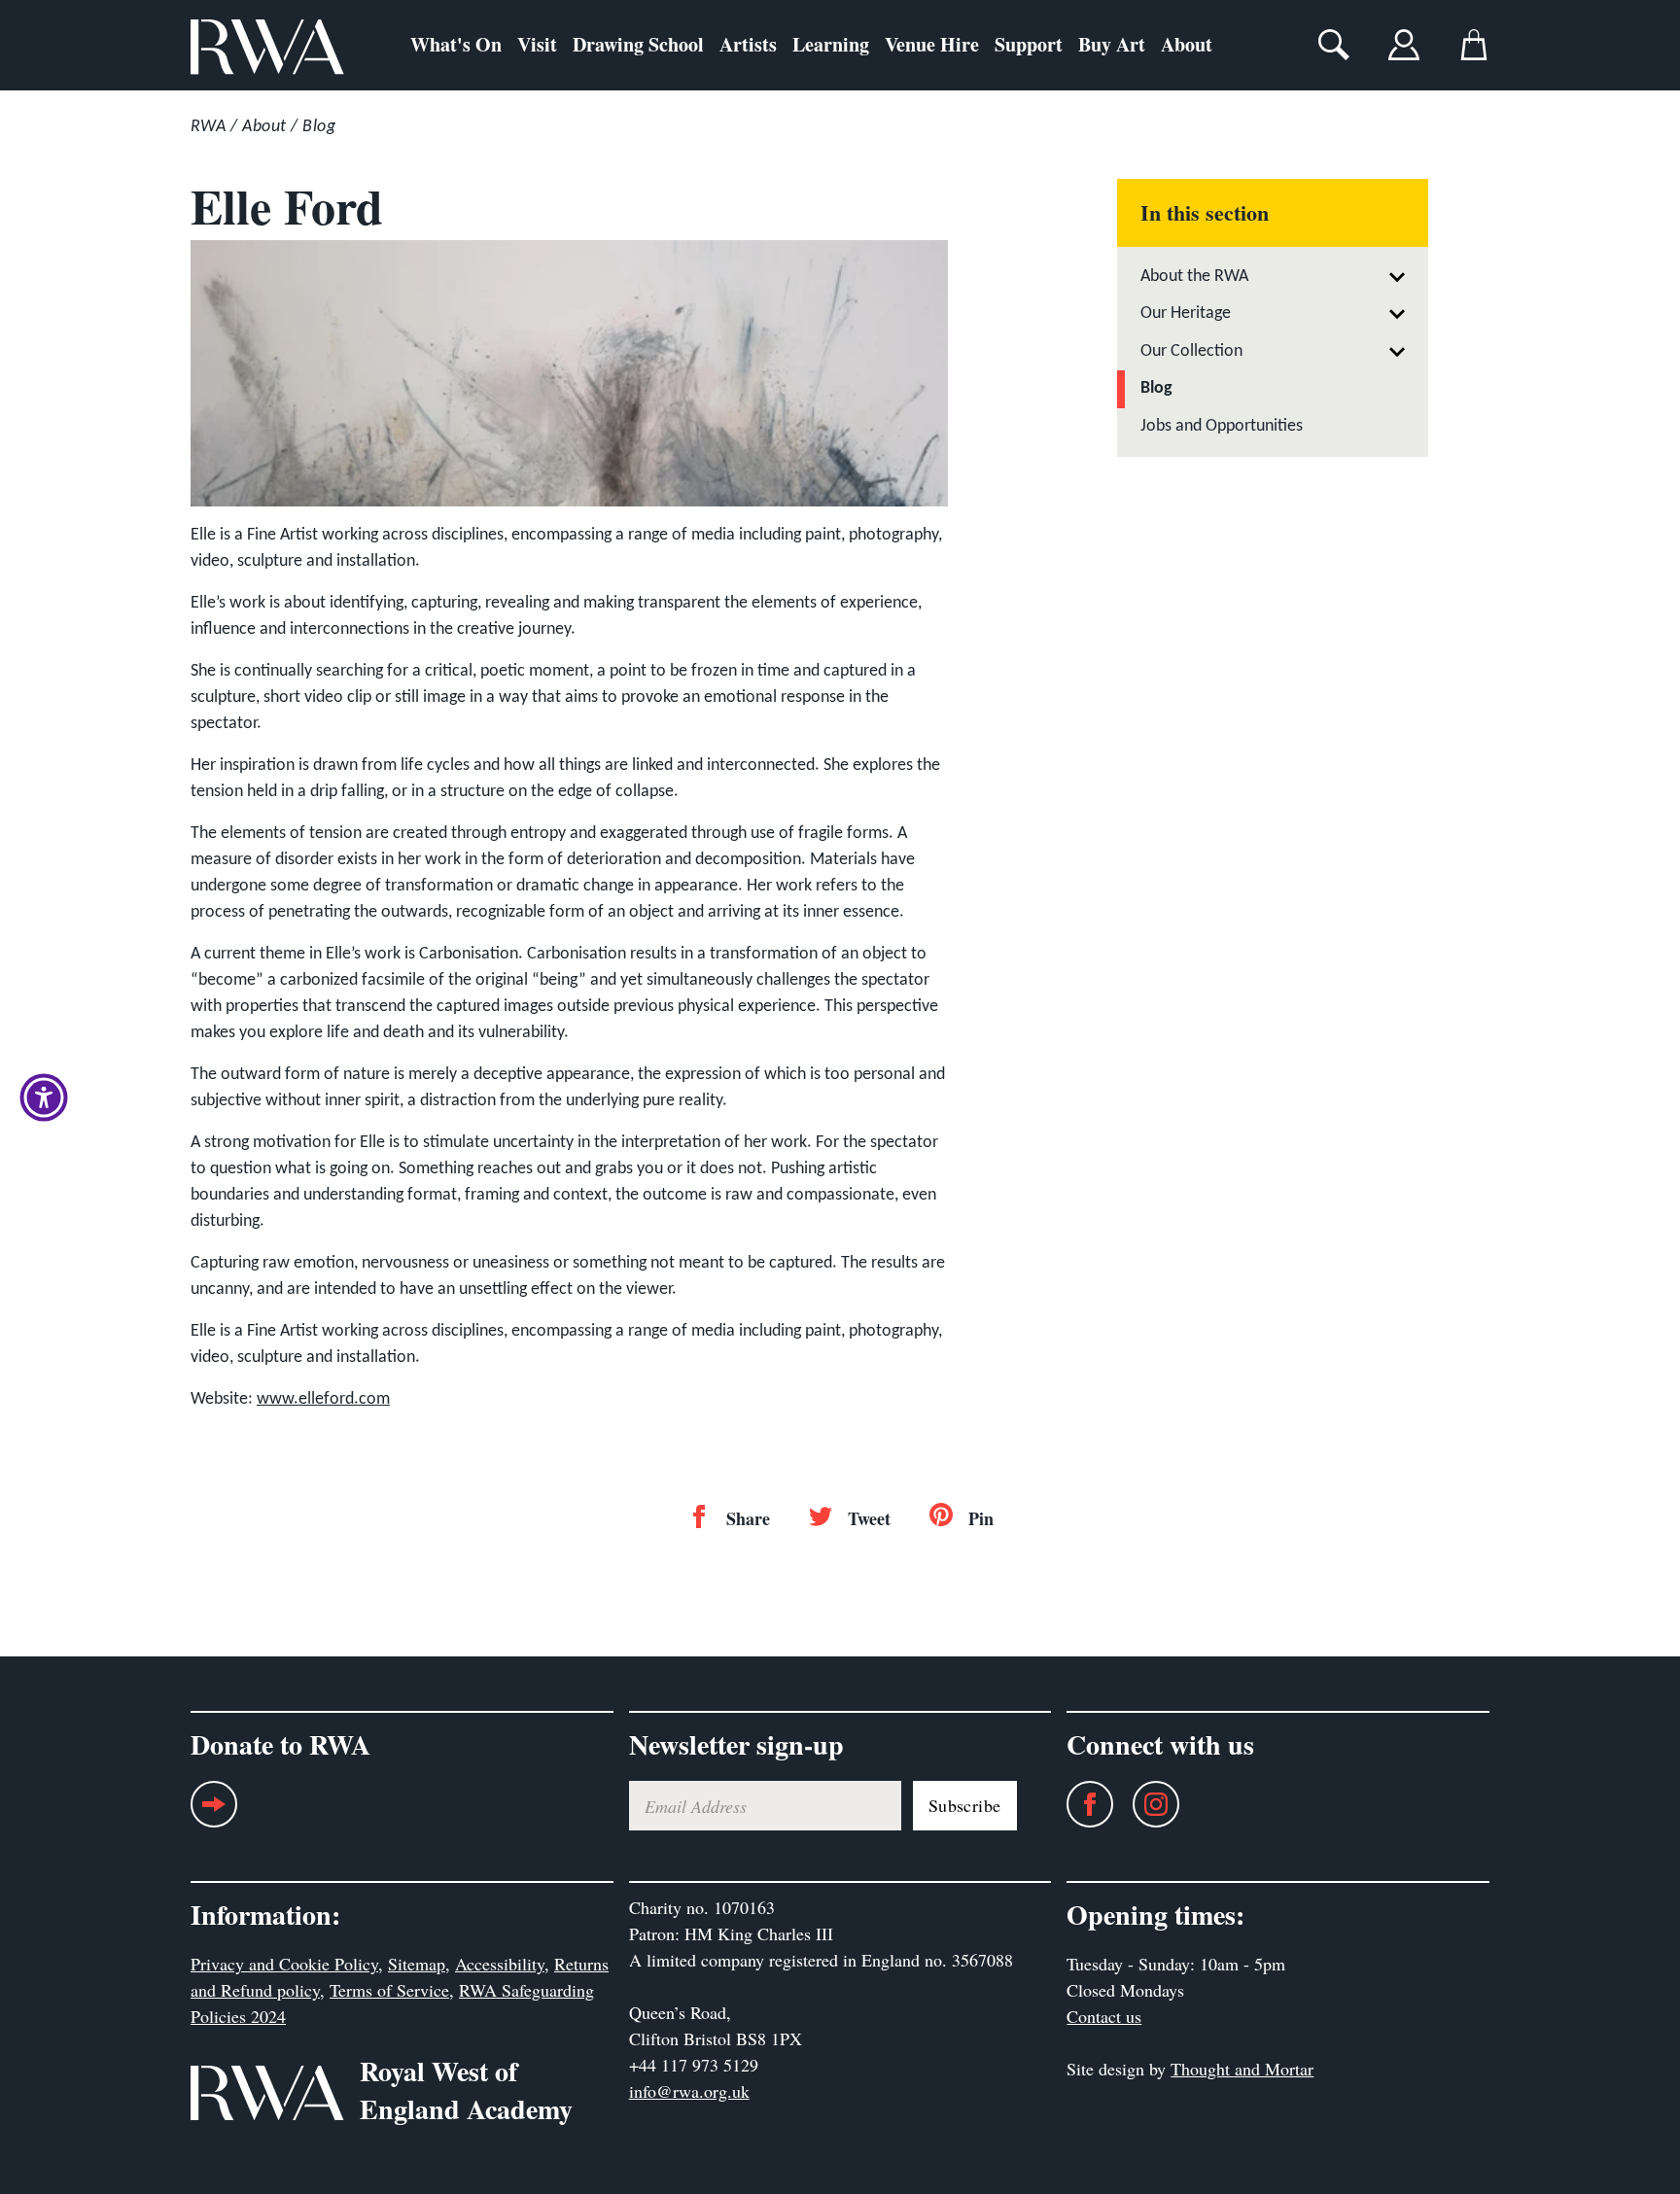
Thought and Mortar (1242, 2069)
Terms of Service (389, 1990)
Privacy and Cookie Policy (284, 1964)
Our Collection (1191, 351)
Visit (537, 44)
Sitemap (417, 1964)
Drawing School (638, 44)
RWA (208, 127)
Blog (319, 127)
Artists (748, 44)
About (1187, 44)
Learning (831, 44)
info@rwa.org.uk (689, 2091)
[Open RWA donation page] (214, 1811)
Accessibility (500, 1964)
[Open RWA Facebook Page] (1080, 1804)
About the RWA (1194, 277)
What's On (456, 44)
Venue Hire (932, 44)
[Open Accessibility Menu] (44, 1097)
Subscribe (965, 1805)
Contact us (1104, 2016)
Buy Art (1112, 44)
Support (1029, 44)
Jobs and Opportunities (1222, 426)
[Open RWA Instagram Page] (1146, 1804)
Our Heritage (1186, 313)
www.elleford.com (323, 1399)
